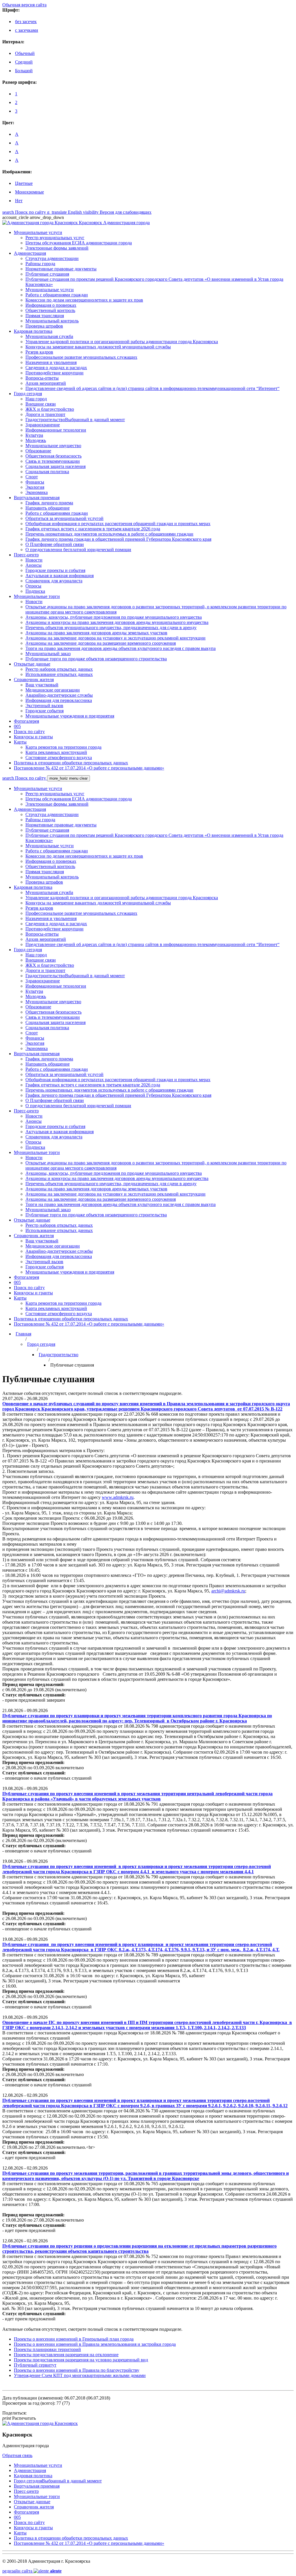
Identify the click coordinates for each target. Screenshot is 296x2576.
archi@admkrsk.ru (228, 1591)
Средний (24, 62)
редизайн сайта (32, 2571)
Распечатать (19, 2418)
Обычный (25, 53)
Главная (23, 1334)
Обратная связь (17, 2455)
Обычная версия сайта (24, 5)
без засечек (26, 22)
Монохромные (29, 192)
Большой (24, 71)
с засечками (27, 30)
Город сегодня (41, 1344)
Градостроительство (59, 1355)
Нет (19, 201)
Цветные (24, 183)
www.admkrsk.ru (118, 1497)
